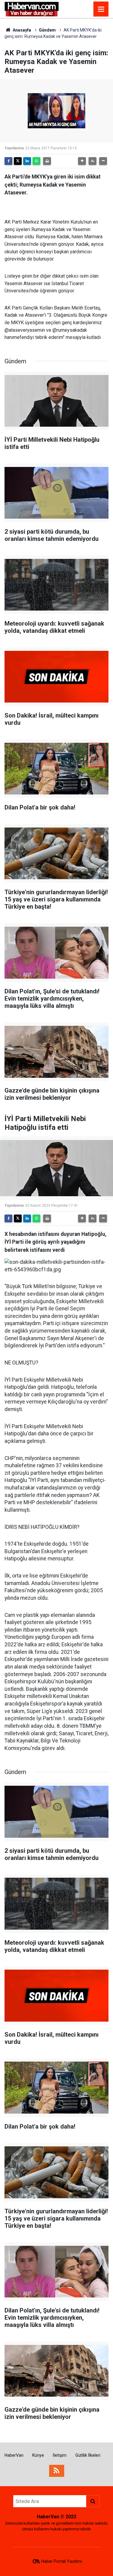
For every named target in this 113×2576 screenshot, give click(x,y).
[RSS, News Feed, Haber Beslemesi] (57, 2471)
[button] (82, 161)
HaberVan (14, 2455)
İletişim (60, 2455)
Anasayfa (21, 30)
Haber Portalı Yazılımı (62, 2561)
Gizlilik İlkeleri (88, 2455)
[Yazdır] (47, 161)
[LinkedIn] (27, 161)
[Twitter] (18, 161)
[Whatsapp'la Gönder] (36, 161)
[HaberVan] (32, 9)
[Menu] (101, 9)
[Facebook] (8, 161)
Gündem (47, 30)
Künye (38, 2455)
